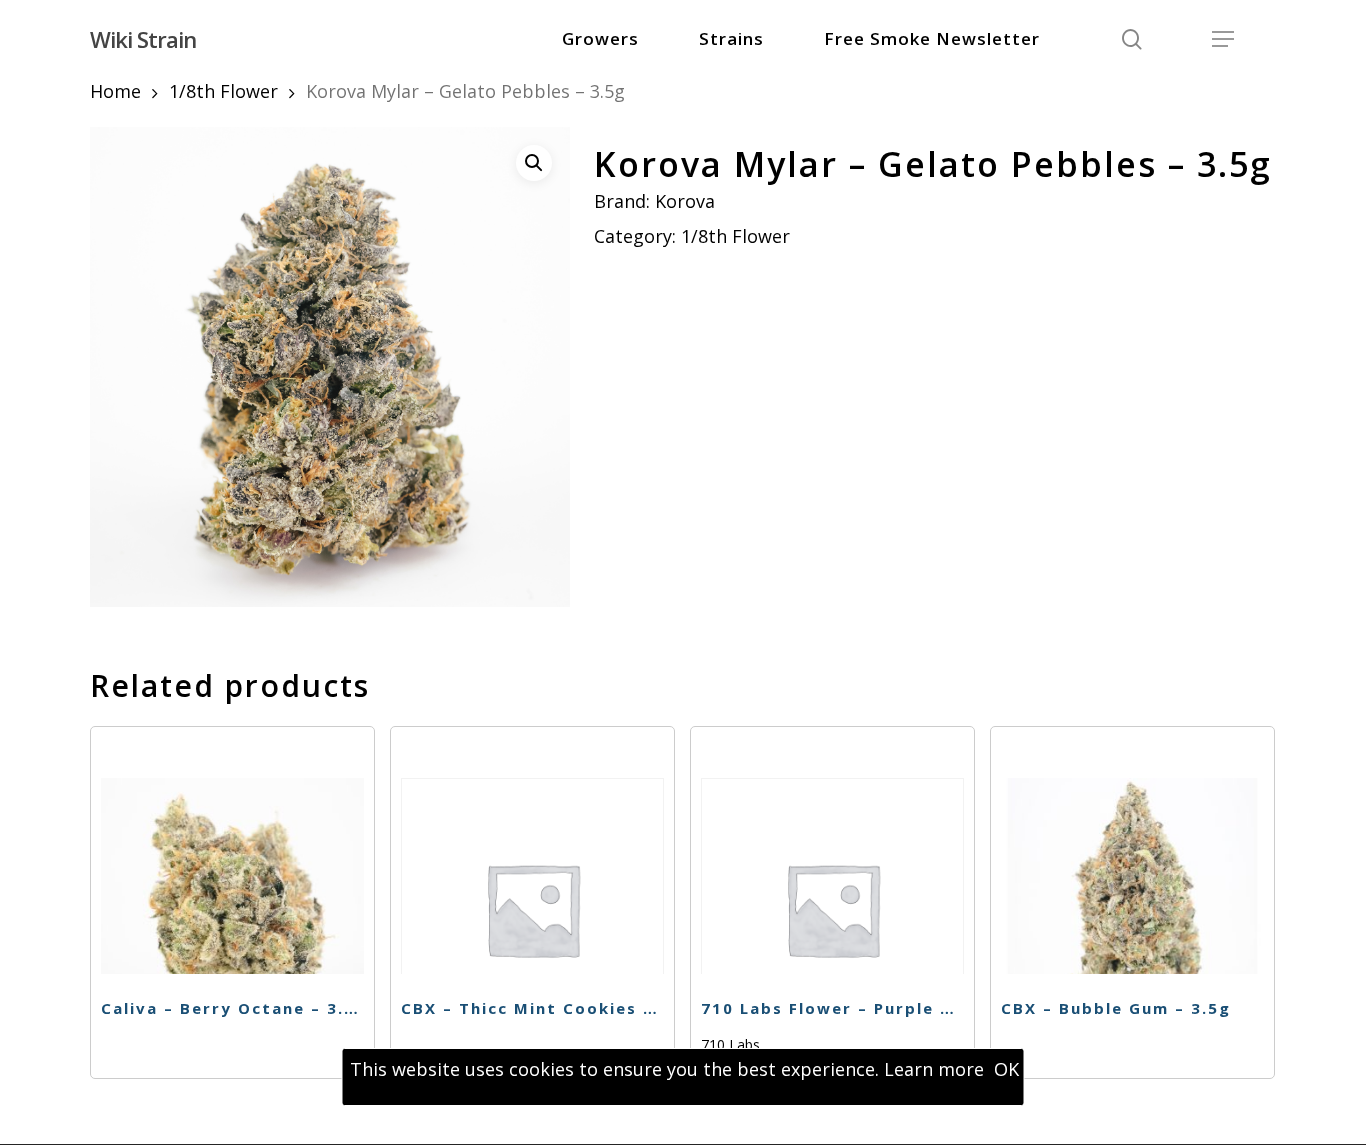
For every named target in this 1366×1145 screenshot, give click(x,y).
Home (115, 91)
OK (1006, 1069)
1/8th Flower (223, 91)
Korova (685, 201)
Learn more (934, 1069)
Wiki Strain (143, 39)
